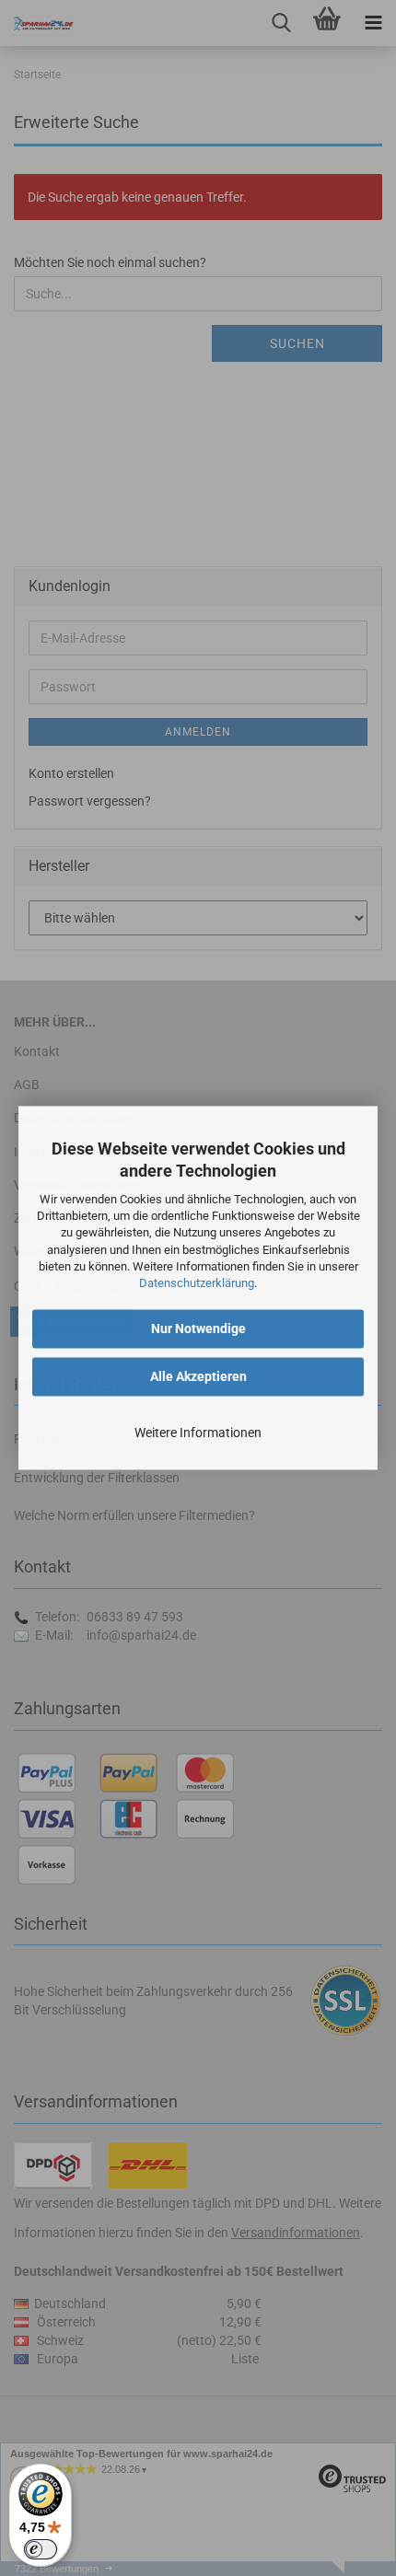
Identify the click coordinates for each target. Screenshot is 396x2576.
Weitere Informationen (198, 1433)
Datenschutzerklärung (197, 1283)
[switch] (41, 2549)
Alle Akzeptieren (198, 1377)
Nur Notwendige (198, 1329)
